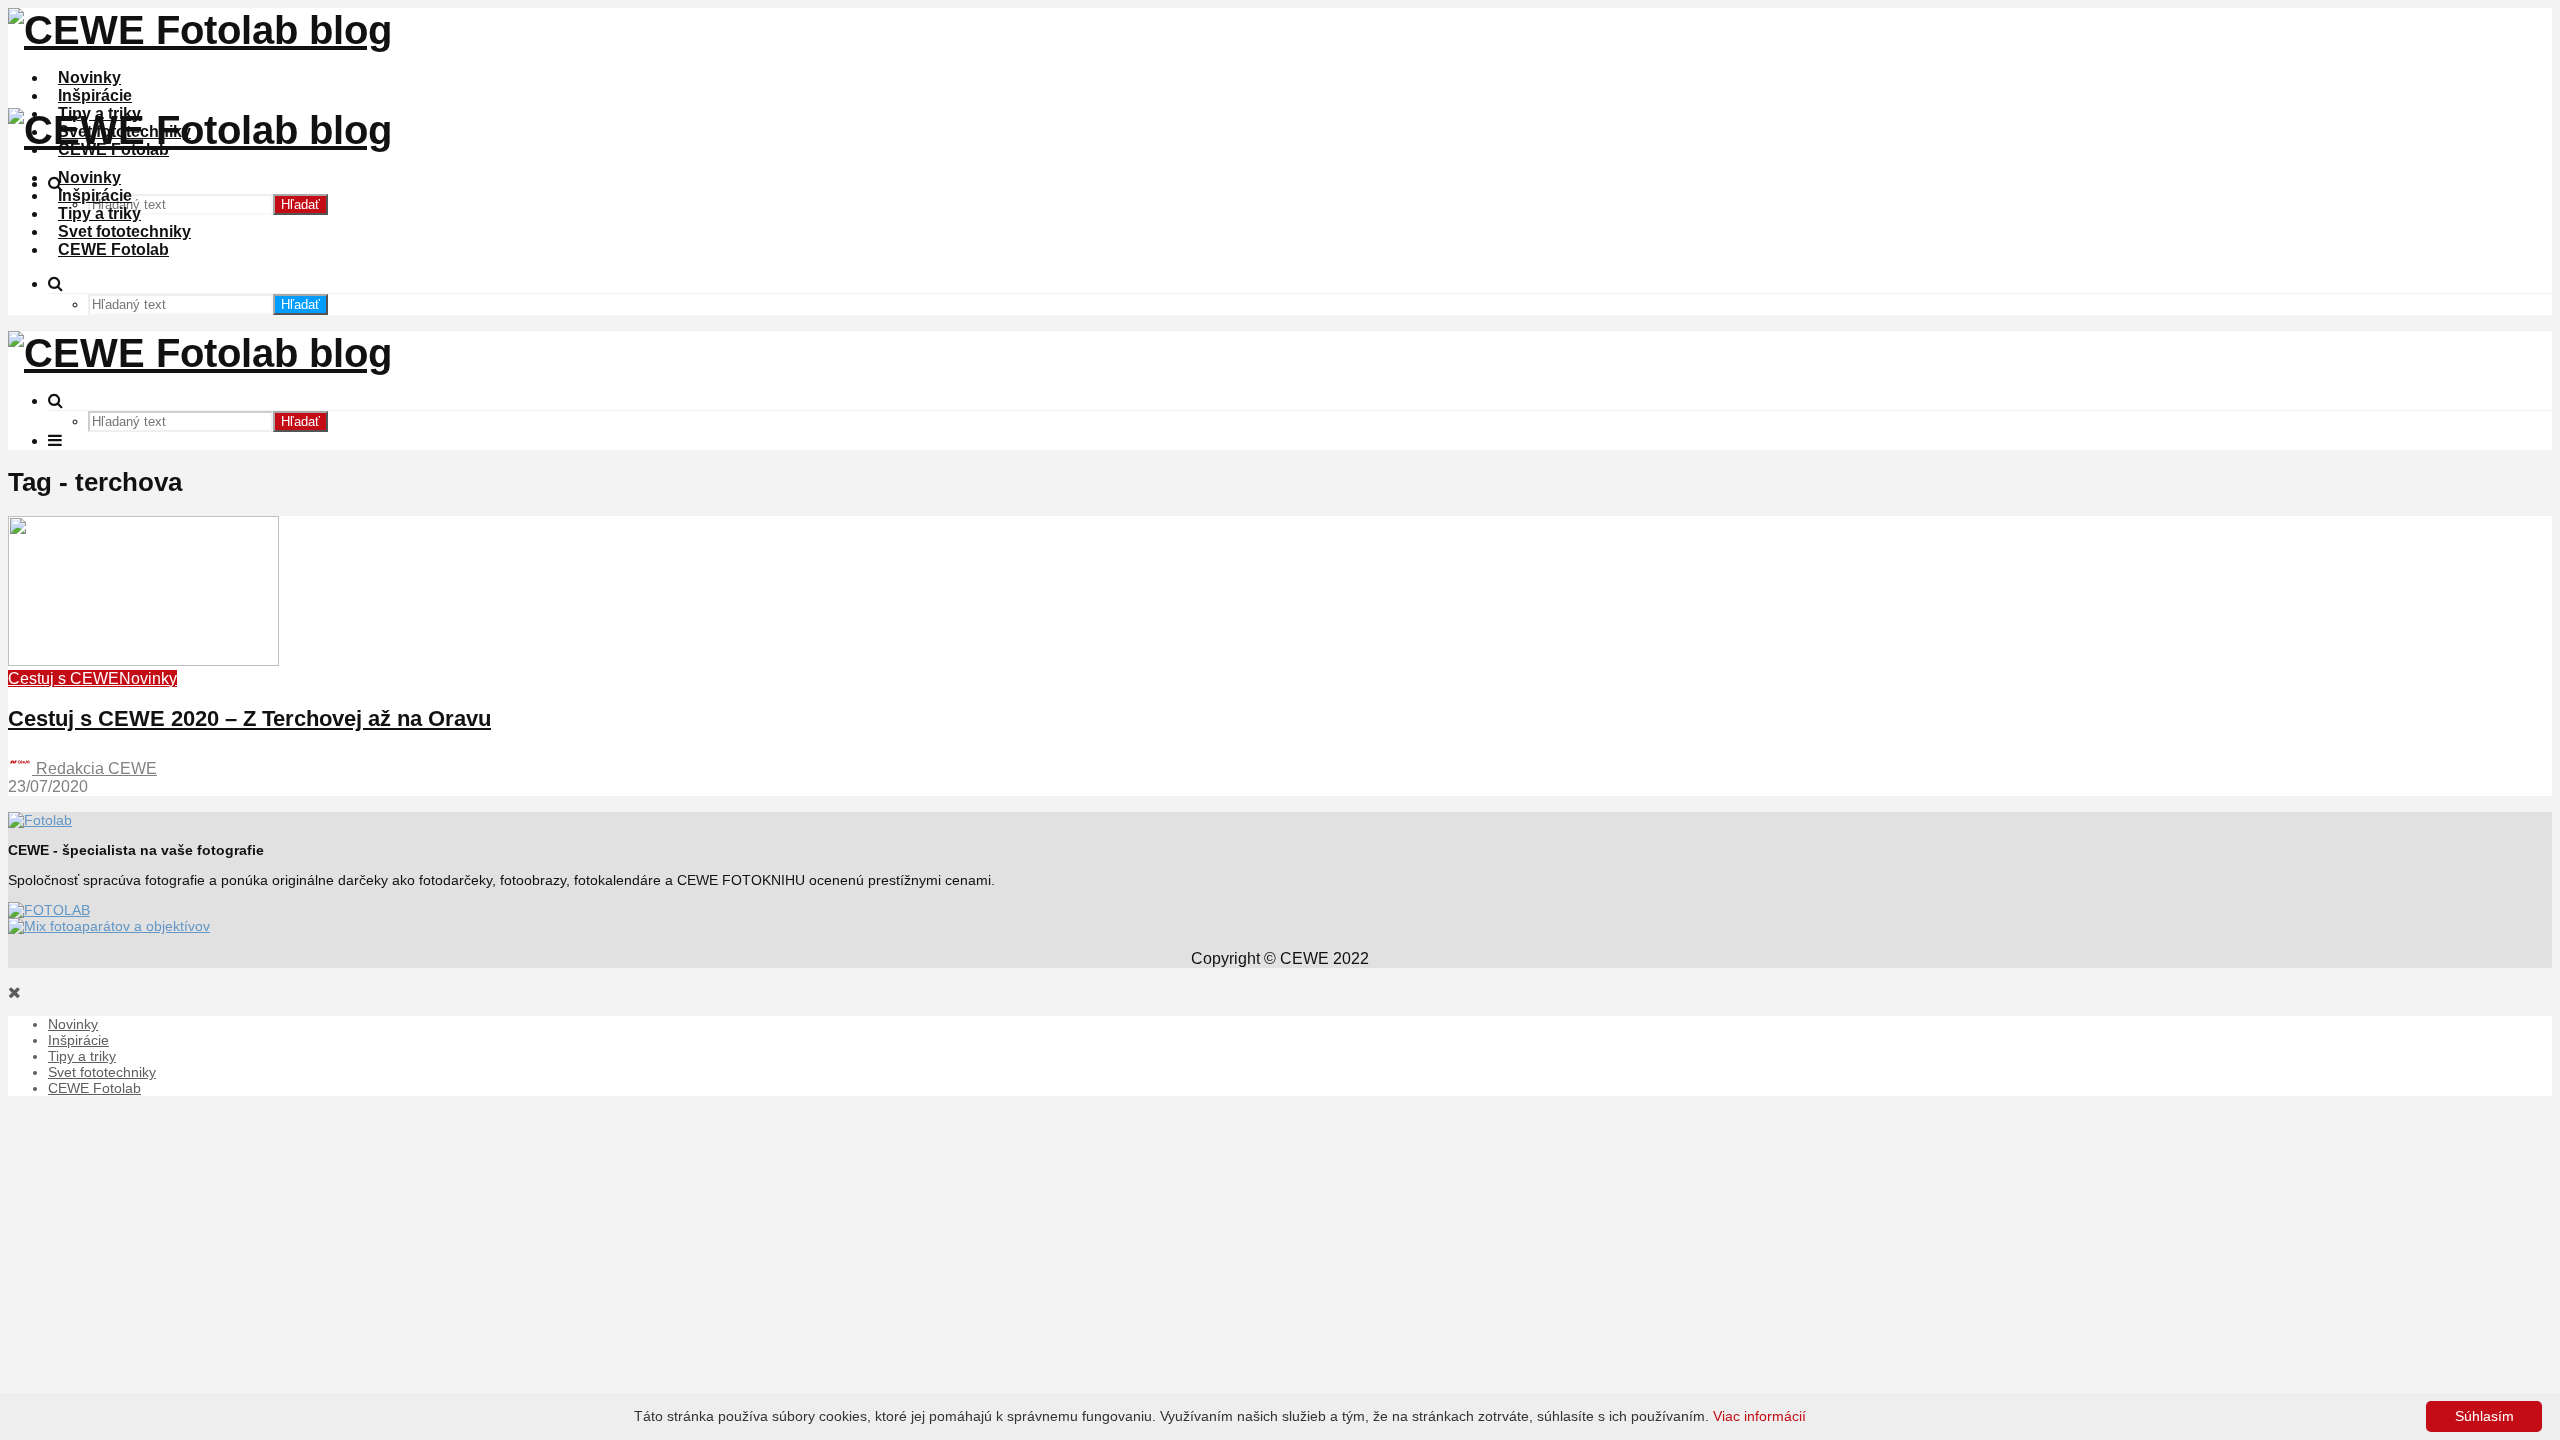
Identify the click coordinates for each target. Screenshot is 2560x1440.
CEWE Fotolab (113, 249)
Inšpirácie (95, 95)
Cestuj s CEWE (63, 678)
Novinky (89, 77)
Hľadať (300, 204)
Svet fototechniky (124, 231)
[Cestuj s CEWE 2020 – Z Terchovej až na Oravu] (143, 660)
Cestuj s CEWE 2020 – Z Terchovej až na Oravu (249, 718)
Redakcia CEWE (94, 768)
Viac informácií (1759, 1416)
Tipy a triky (99, 213)
